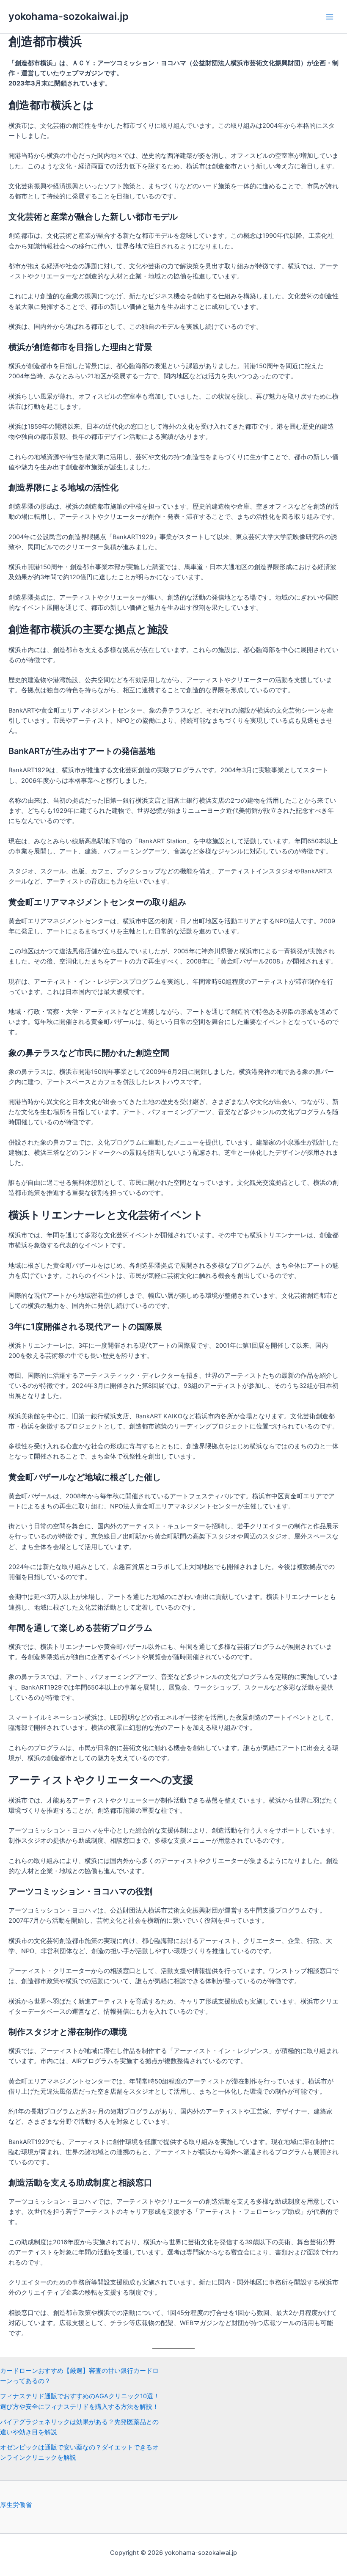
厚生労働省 (16, 2505)
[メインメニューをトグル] (330, 17)
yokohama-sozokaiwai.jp (69, 16)
